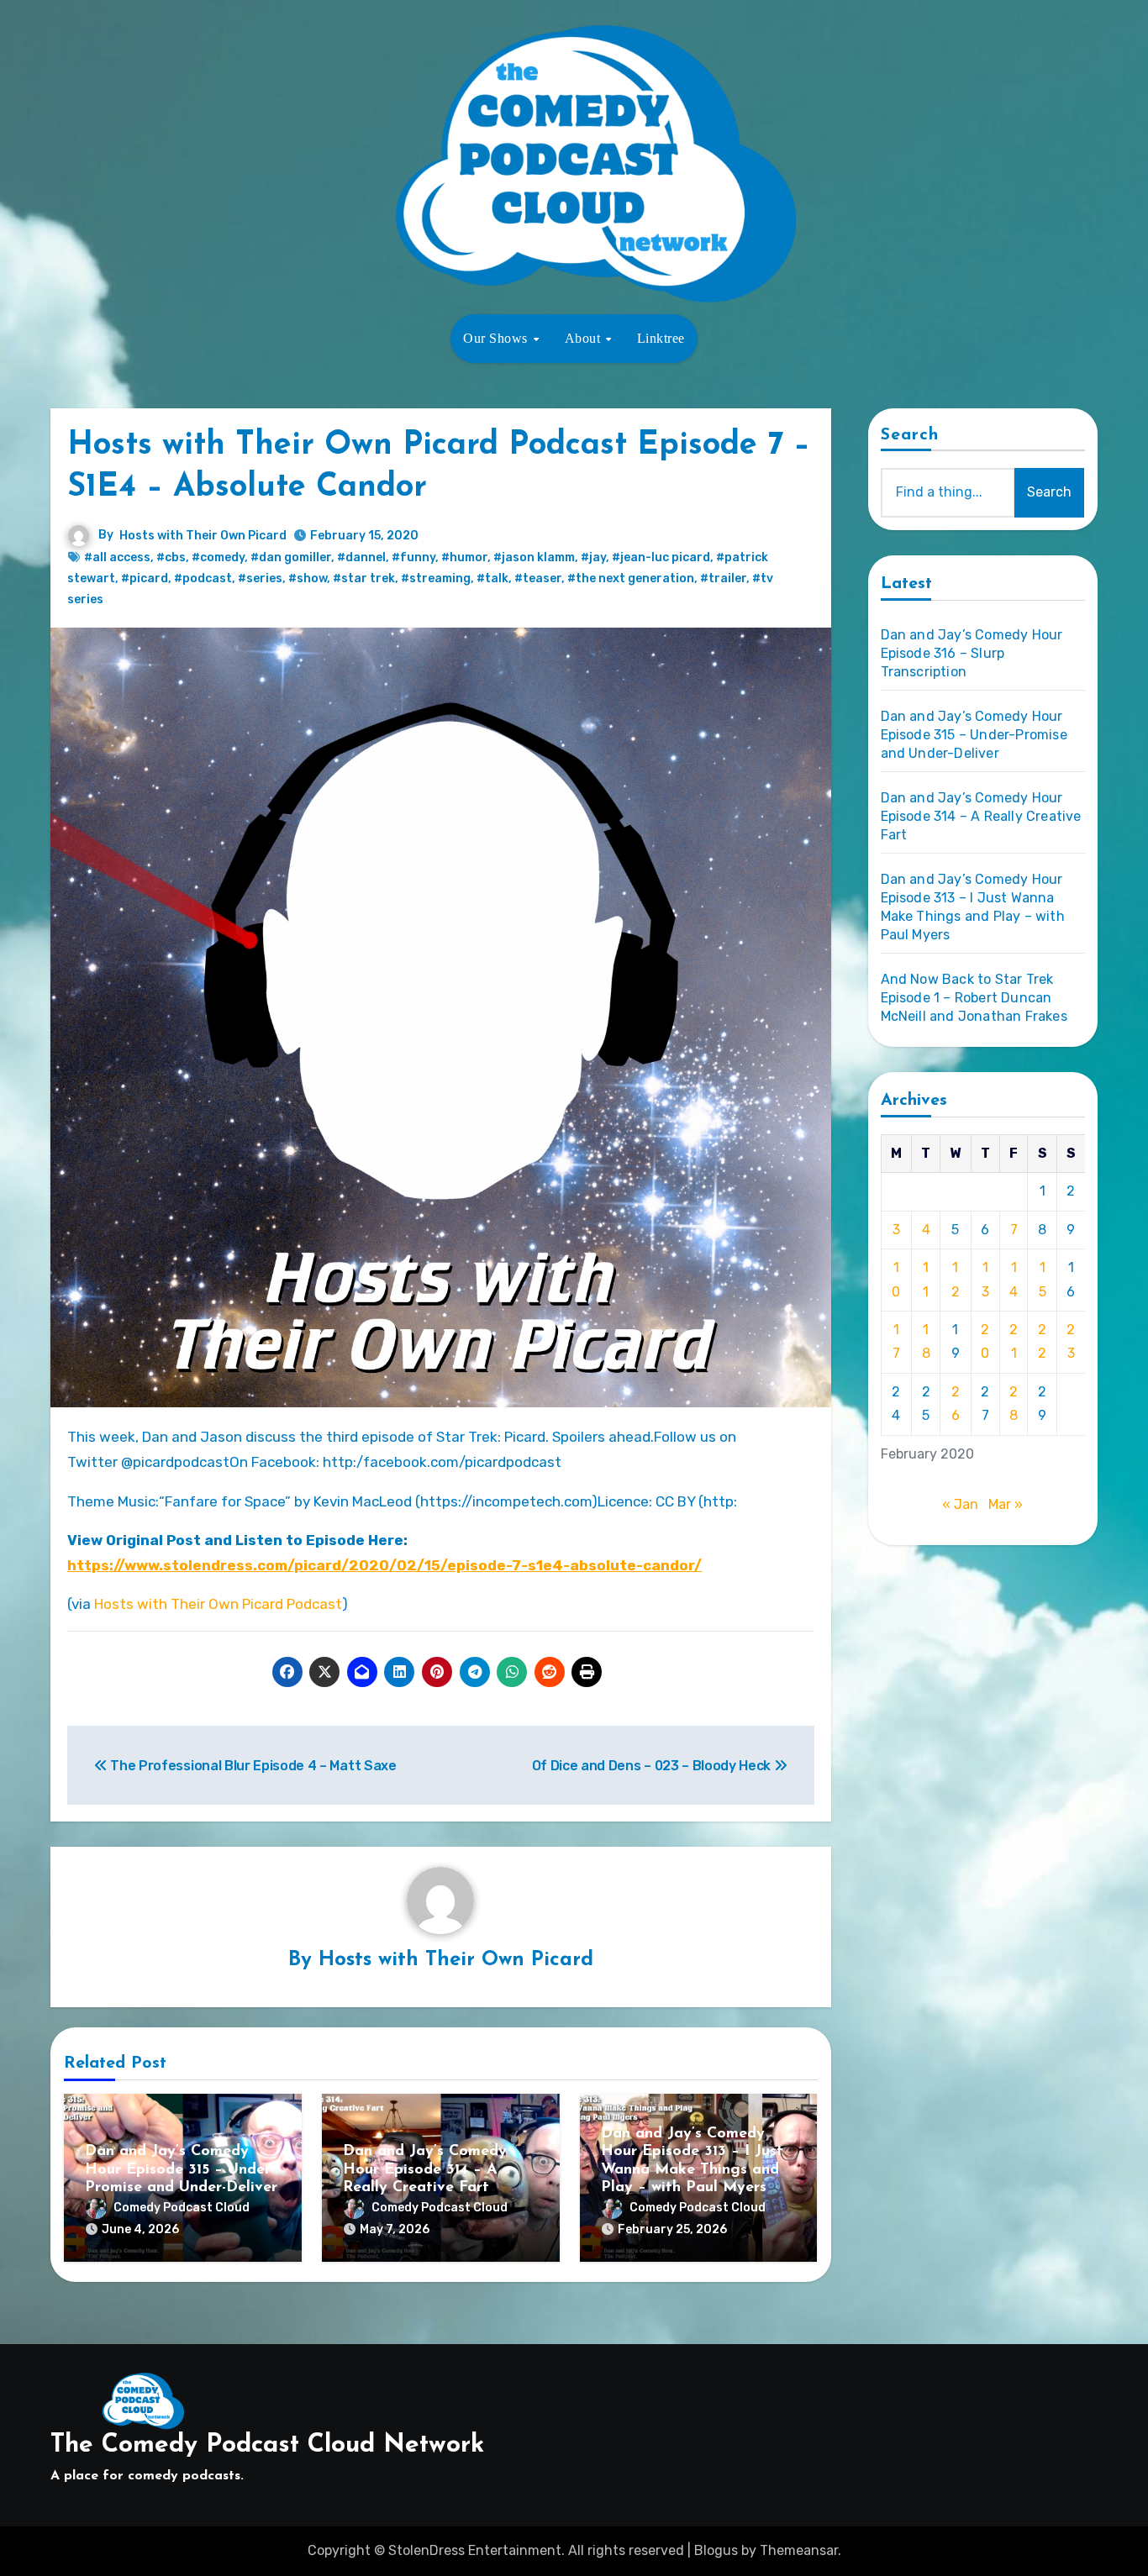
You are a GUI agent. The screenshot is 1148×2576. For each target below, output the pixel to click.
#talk (492, 578)
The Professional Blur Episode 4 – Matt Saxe (252, 1766)
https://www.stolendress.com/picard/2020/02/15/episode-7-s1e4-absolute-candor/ (384, 1565)
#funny (413, 557)
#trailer (723, 578)
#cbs (171, 557)
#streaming (436, 578)
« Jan (960, 1504)
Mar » (1006, 1504)
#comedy (218, 557)
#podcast (203, 578)
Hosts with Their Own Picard (203, 536)
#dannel (361, 557)
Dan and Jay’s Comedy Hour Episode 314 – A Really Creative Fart (425, 2170)
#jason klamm (534, 557)
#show (308, 578)
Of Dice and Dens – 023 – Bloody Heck (653, 1766)
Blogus (716, 2550)
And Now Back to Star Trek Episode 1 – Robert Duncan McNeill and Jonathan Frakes (974, 998)
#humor (464, 557)
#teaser (538, 578)
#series (260, 578)
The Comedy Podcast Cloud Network (267, 2445)
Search (910, 435)
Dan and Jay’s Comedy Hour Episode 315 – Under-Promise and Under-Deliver (181, 2170)
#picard (145, 578)
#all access (117, 557)
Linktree (661, 338)
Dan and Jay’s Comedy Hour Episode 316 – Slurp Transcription (972, 653)
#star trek (364, 578)
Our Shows (497, 338)
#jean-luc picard (661, 557)
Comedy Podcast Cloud (182, 2208)
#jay (593, 557)
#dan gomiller (291, 557)
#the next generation (631, 578)
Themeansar (799, 2550)
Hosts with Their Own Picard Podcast (218, 1604)
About (585, 338)
